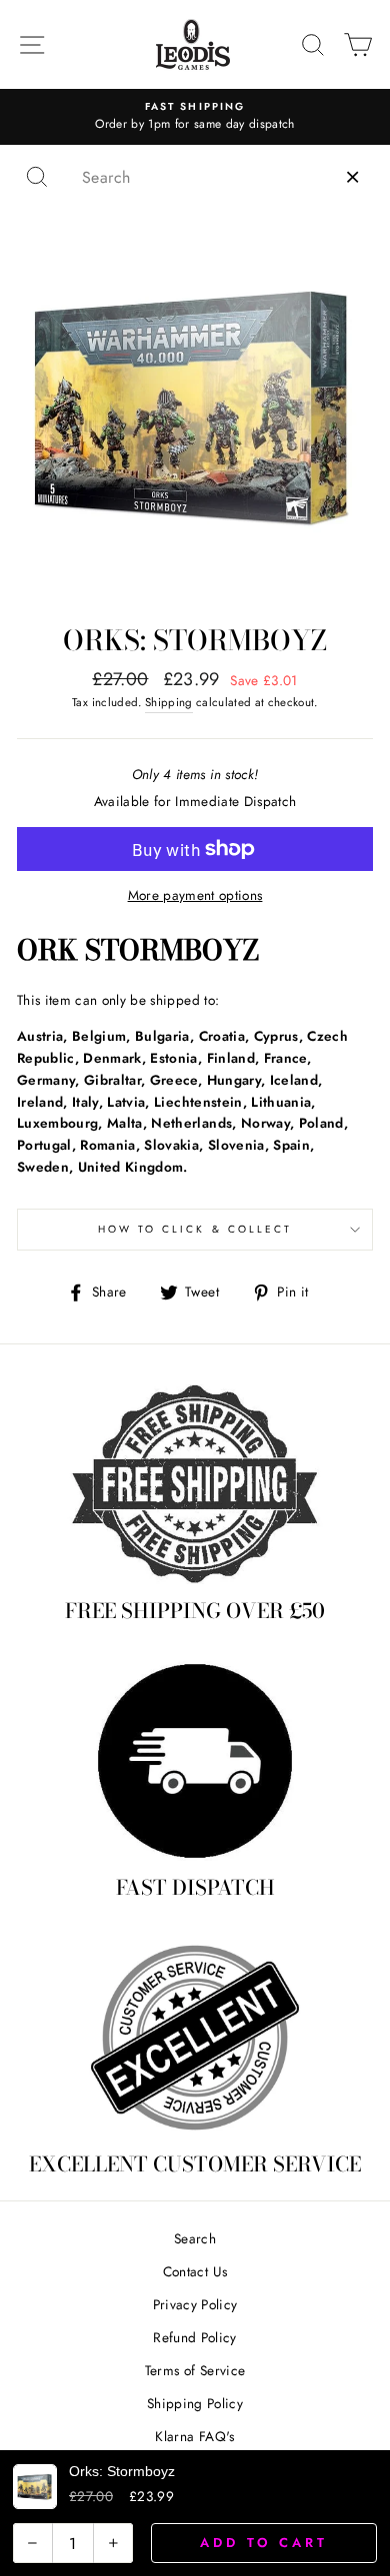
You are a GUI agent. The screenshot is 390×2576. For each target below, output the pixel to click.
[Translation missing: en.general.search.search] (37, 177)
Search (195, 2238)
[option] (195, 117)
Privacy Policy (195, 2304)
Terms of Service (195, 2370)
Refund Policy (194, 2337)
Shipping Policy (195, 2403)
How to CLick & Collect (195, 1229)
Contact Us (195, 2271)
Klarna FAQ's (194, 2436)
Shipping (169, 702)
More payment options (195, 895)
